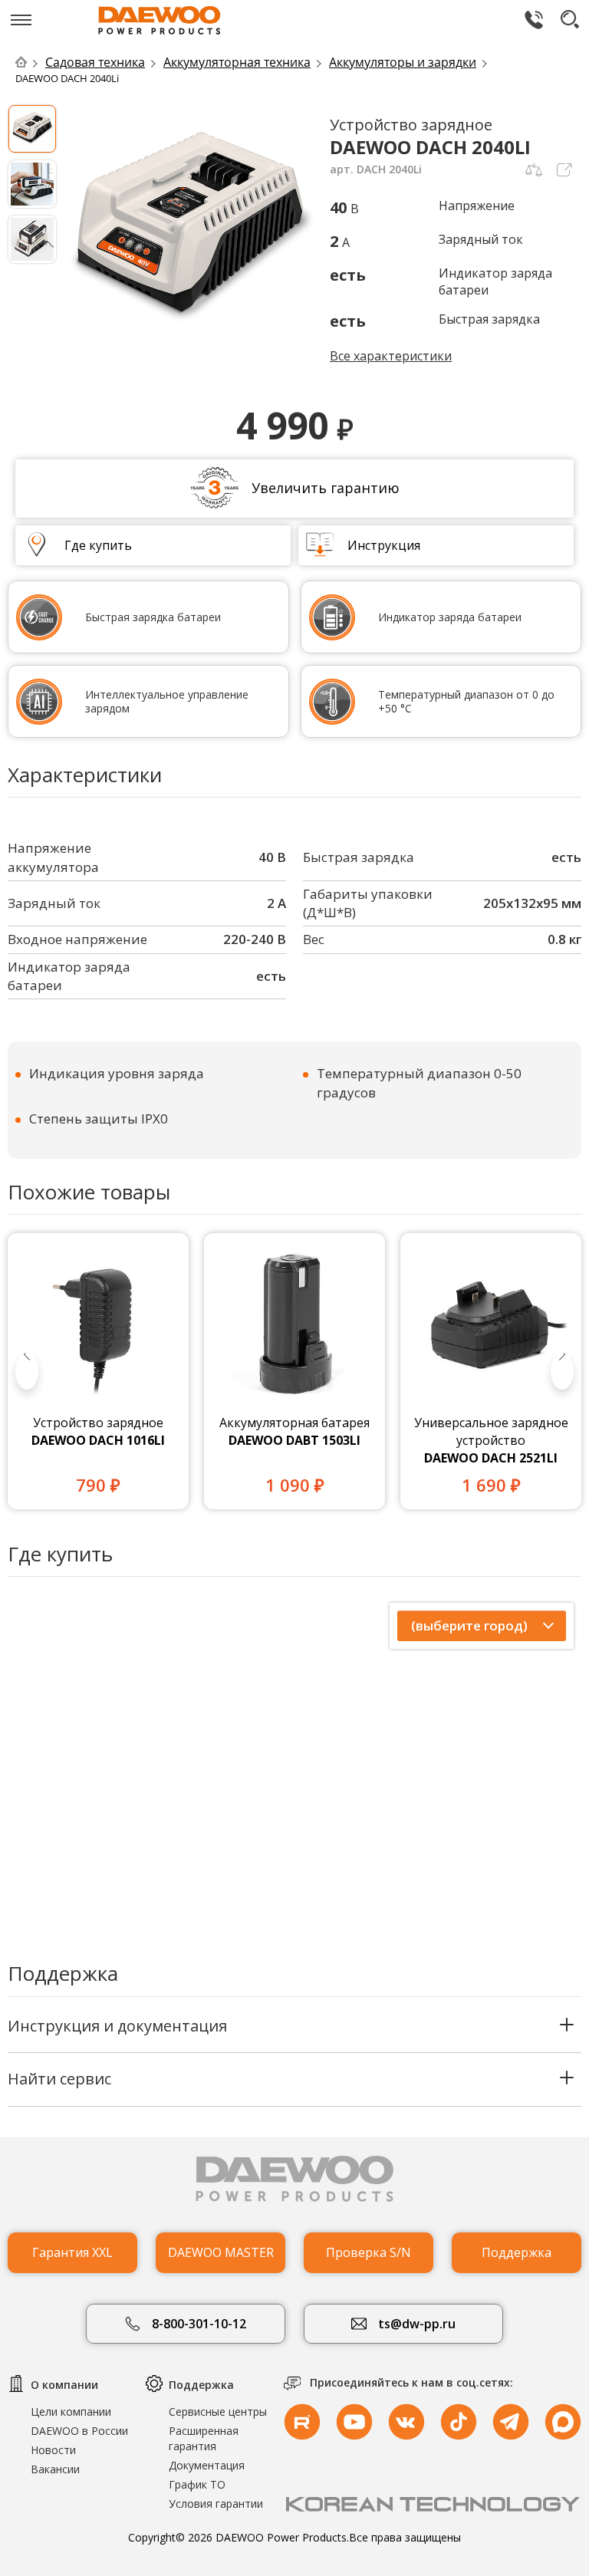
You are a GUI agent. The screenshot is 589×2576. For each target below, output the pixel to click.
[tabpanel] (98, 1371)
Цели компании (71, 2412)
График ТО (197, 2484)
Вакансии (55, 2469)
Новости (53, 2450)
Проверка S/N (369, 2252)
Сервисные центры (218, 2412)
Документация (207, 2465)
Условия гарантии (216, 2504)
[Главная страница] (29, 62)
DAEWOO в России (79, 2431)
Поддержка (517, 2252)
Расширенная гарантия (204, 2438)
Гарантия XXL (72, 2252)
